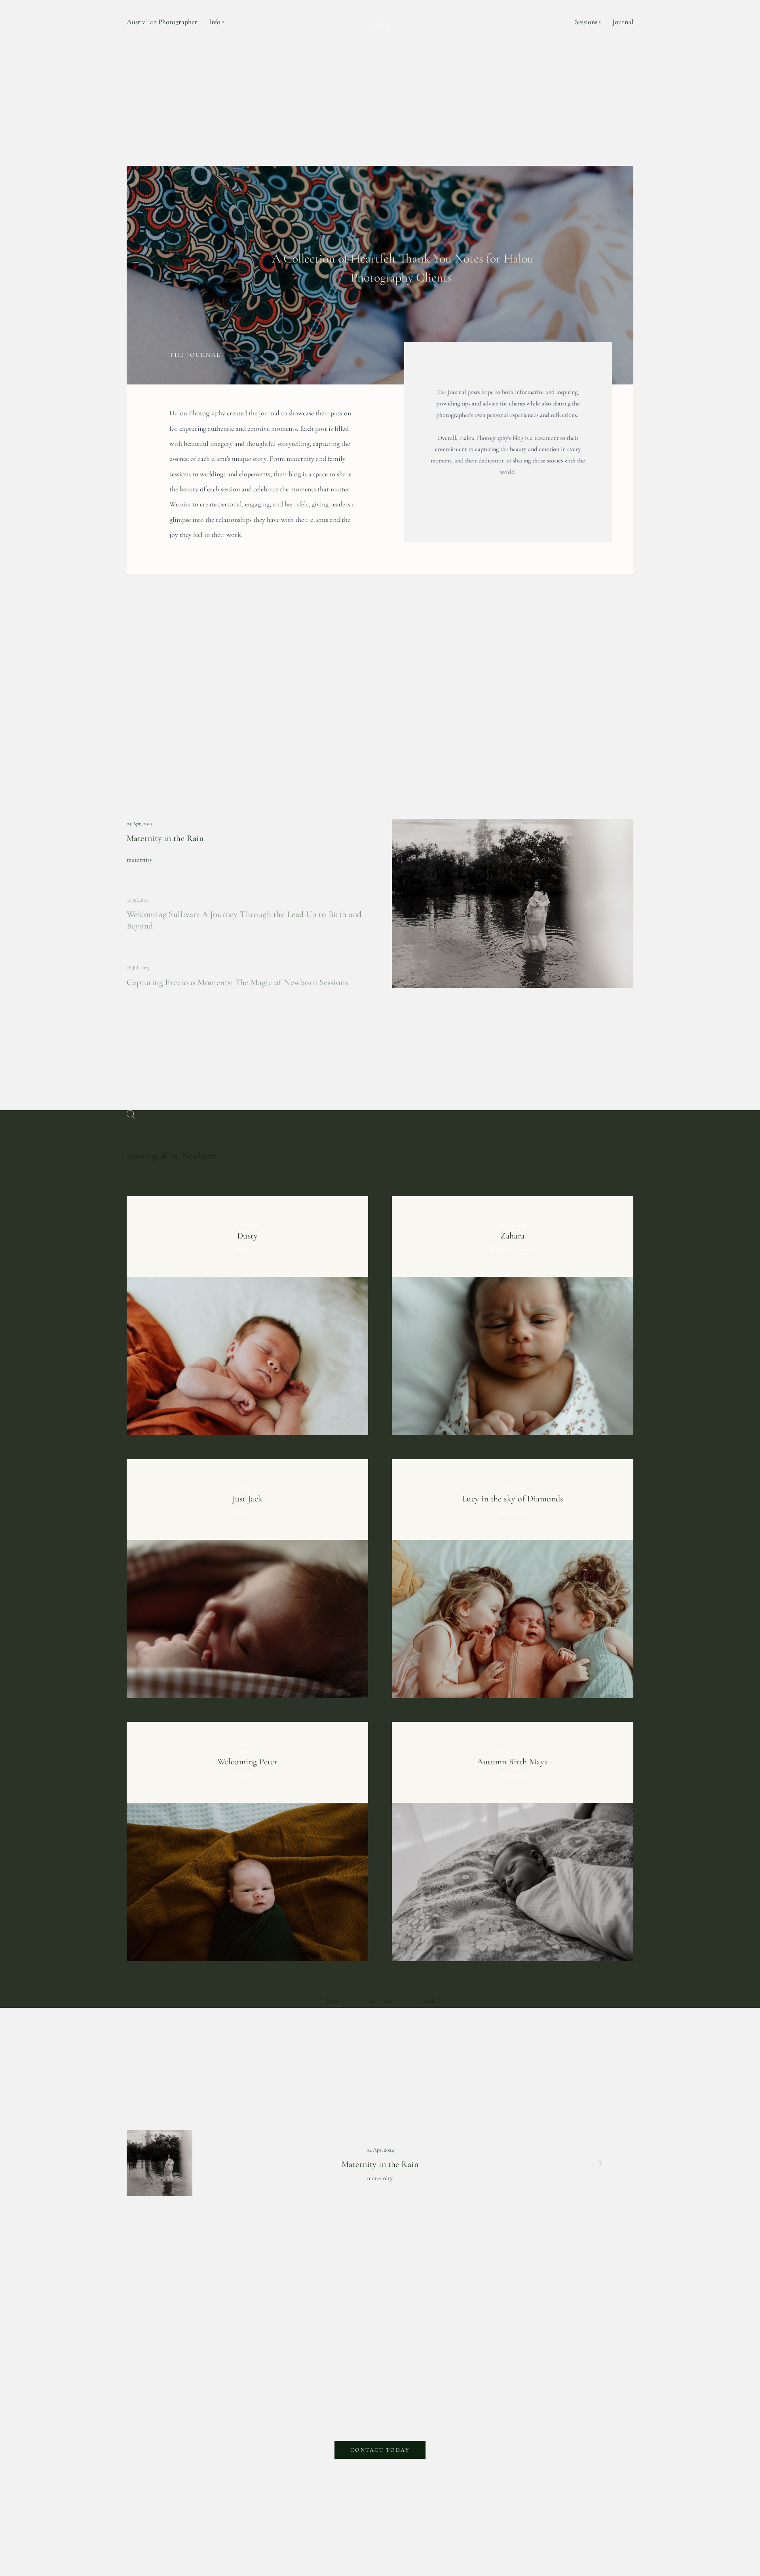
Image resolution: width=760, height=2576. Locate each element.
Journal (623, 22)
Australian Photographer (162, 22)
